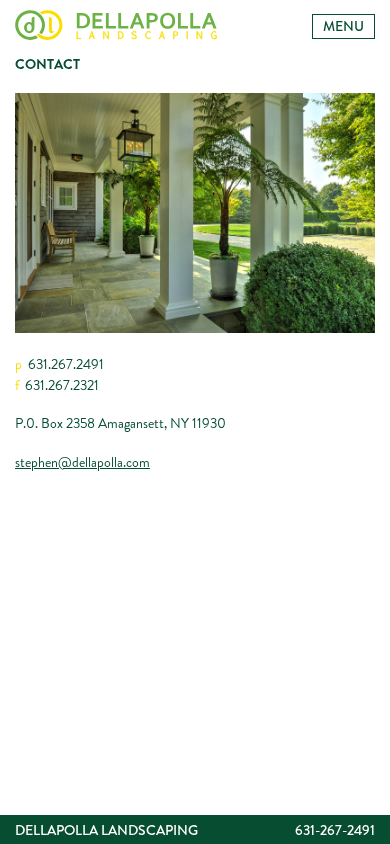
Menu (343, 26)
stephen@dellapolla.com (82, 462)
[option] (195, 213)
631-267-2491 (335, 830)
